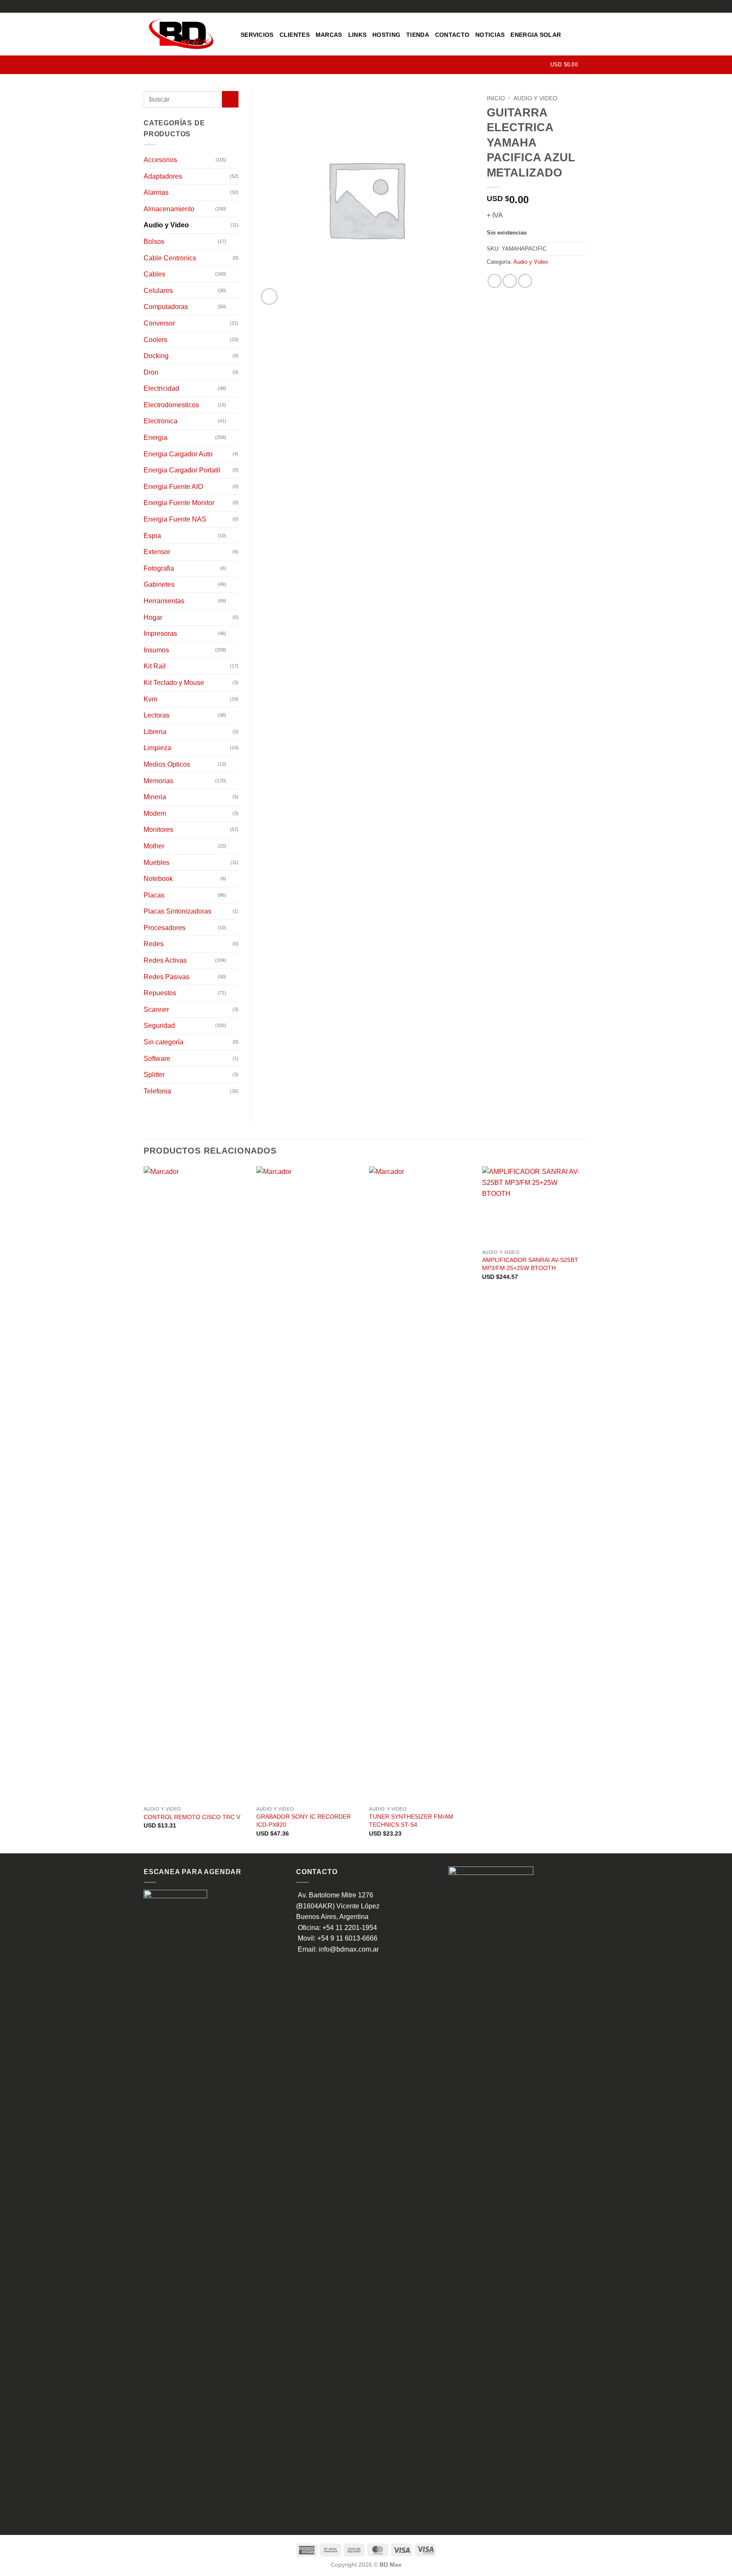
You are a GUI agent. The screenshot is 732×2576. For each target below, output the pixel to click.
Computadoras (166, 307)
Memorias (158, 781)
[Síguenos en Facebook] (568, 6)
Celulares (158, 291)
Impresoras (160, 634)
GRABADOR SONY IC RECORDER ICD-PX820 (304, 1821)
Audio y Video (535, 98)
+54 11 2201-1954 (350, 1928)
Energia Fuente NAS (175, 519)
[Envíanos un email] (576, 6)
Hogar (153, 617)
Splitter (154, 1075)
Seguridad (159, 1026)
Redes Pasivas (166, 977)
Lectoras (157, 715)
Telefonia (157, 1091)
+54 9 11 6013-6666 (347, 1938)
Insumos (156, 650)
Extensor (157, 552)
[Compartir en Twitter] (510, 281)
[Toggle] (233, 160)
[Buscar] (541, 65)
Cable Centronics (170, 258)
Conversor (159, 323)
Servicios (257, 35)
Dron (151, 372)
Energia (155, 438)
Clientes (295, 35)
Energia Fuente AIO (173, 487)
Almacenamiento (169, 209)
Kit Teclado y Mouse (174, 683)
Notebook (158, 879)
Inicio (496, 98)
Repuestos (160, 993)
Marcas (329, 35)
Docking (156, 356)
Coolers (155, 340)
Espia (152, 536)
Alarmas (156, 192)
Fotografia (159, 568)
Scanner (156, 1009)
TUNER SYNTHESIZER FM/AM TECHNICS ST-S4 (411, 1821)
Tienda (418, 35)
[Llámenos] (584, 6)
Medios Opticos (167, 764)
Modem (155, 813)
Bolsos (154, 242)
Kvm (150, 699)
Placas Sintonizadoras (177, 911)
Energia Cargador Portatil (182, 470)
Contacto (452, 35)
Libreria (155, 732)
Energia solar (536, 35)
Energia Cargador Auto (178, 454)
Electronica (161, 421)
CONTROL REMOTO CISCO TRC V (192, 1817)
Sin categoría (164, 1042)
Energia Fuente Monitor (179, 503)
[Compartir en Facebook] (495, 281)
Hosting (386, 35)
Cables (154, 274)
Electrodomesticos (171, 405)
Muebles (157, 863)
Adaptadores (163, 176)
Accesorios (160, 160)
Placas (154, 895)
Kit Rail (155, 666)
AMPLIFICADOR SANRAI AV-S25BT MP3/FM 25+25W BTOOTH (530, 1264)
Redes (154, 944)
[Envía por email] (525, 281)
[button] (569, 65)
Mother (154, 846)
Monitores (158, 830)
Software (157, 1059)
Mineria (155, 797)
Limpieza (157, 748)
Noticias (490, 35)
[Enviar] (230, 99)
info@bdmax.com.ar (349, 1949)
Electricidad (161, 388)
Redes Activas (165, 960)
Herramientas (164, 601)
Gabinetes (159, 584)
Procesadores (165, 928)
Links (357, 35)
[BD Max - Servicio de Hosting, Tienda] (186, 34)
